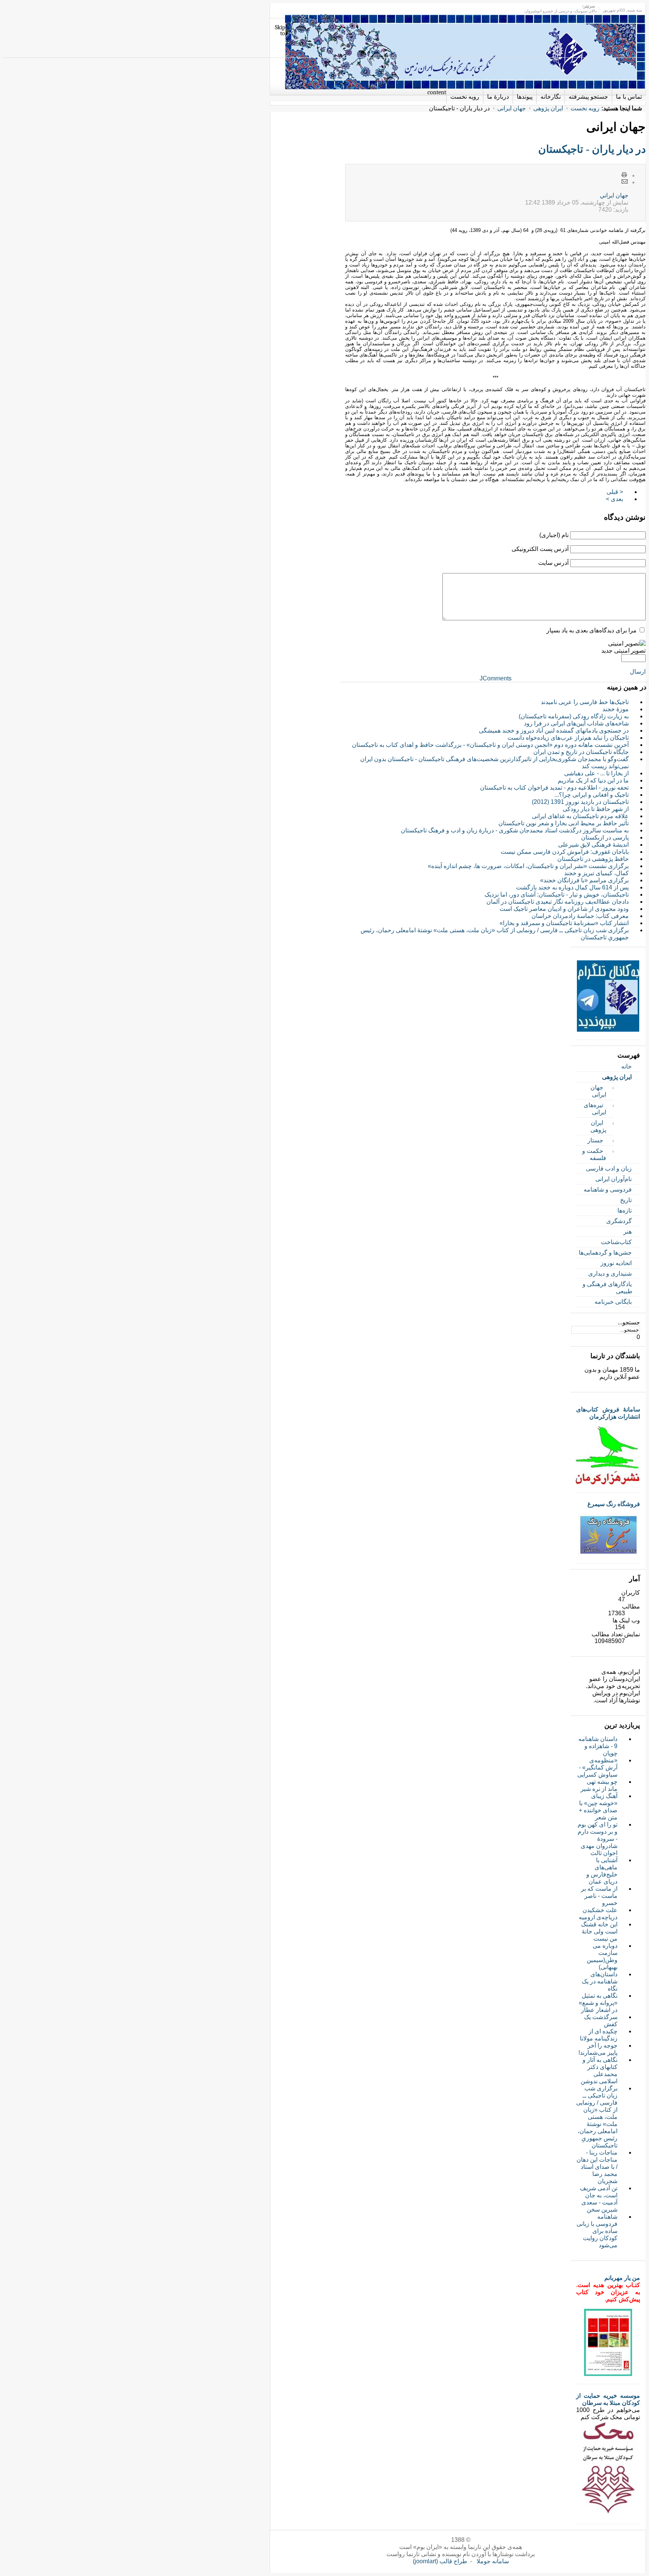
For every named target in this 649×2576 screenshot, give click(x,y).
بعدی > (614, 499)
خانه (626, 1066)
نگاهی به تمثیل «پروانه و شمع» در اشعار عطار (598, 2003)
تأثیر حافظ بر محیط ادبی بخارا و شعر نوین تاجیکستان (564, 823)
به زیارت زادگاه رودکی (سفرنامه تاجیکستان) (574, 716)
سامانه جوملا (493, 2561)
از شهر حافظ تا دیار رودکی (596, 809)
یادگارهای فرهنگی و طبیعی (607, 1288)
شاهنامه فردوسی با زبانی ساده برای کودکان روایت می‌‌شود (597, 2231)
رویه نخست (585, 108)
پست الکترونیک (625, 182)
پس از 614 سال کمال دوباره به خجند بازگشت (572, 887)
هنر (628, 1232)
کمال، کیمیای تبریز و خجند (596, 873)
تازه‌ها (625, 1211)
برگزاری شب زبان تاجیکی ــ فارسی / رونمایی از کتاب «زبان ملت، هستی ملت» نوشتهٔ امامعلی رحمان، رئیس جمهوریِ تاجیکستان (597, 2117)
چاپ (625, 175)
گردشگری (619, 1221)
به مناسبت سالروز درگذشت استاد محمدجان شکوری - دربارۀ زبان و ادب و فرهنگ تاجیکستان (515, 830)
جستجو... (629, 1322)
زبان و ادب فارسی (609, 1168)
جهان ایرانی (512, 108)
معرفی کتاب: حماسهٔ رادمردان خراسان (580, 916)
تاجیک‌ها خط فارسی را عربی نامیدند (585, 702)
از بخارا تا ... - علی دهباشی (596, 773)
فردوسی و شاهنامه (608, 1189)
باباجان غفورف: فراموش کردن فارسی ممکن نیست (565, 852)
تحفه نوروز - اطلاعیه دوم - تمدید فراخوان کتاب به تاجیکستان (554, 788)
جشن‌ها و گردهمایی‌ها (605, 1253)
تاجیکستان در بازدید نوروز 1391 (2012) (580, 802)
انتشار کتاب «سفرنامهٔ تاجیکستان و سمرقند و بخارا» (564, 923)
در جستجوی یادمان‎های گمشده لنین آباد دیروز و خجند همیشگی (554, 731)
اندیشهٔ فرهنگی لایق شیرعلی (593, 845)
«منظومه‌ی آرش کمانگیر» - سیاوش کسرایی (597, 1767)
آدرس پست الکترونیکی (540, 549)
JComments (496, 678)
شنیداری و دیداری (610, 1274)
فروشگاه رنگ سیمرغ (614, 1504)
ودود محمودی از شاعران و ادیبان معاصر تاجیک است (564, 909)
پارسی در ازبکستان (605, 837)
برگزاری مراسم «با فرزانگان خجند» (584, 880)
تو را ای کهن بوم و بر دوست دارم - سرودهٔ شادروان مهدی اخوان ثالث (598, 1839)
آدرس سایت (553, 563)
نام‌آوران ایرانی (614, 1179)
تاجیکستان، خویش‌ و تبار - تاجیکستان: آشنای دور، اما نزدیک (557, 895)
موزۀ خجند (616, 709)
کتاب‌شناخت (616, 1242)
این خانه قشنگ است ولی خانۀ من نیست (599, 1931)
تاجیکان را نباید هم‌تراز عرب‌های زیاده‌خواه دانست (568, 738)
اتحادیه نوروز (616, 1263)
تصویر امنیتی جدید (623, 651)
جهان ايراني (614, 195)
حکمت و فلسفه (594, 1154)
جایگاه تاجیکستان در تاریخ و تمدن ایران (581, 752)
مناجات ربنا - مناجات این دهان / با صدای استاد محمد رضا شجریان (597, 2167)
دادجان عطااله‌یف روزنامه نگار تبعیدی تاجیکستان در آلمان (558, 902)
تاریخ (626, 1200)
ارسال (638, 672)
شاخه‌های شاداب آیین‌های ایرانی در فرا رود (576, 723)
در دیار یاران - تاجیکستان (592, 149)
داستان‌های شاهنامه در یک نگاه (600, 1981)
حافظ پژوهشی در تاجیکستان (593, 859)
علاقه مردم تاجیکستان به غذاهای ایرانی (580, 816)
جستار (595, 1140)
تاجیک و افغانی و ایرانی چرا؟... (592, 795)
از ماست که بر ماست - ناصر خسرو (599, 1896)
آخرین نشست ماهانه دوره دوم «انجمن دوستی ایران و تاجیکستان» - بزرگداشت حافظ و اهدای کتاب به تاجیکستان (490, 745)
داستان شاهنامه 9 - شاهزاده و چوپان (598, 1746)
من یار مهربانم (622, 2278)
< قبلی (615, 492)
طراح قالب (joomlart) (440, 2561)
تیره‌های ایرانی (595, 1109)
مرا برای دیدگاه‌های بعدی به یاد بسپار (592, 630)
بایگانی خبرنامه (613, 1302)
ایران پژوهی (548, 108)
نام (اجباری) (554, 535)
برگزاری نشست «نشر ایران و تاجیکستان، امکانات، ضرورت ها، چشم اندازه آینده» (528, 866)
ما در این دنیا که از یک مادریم (593, 780)
